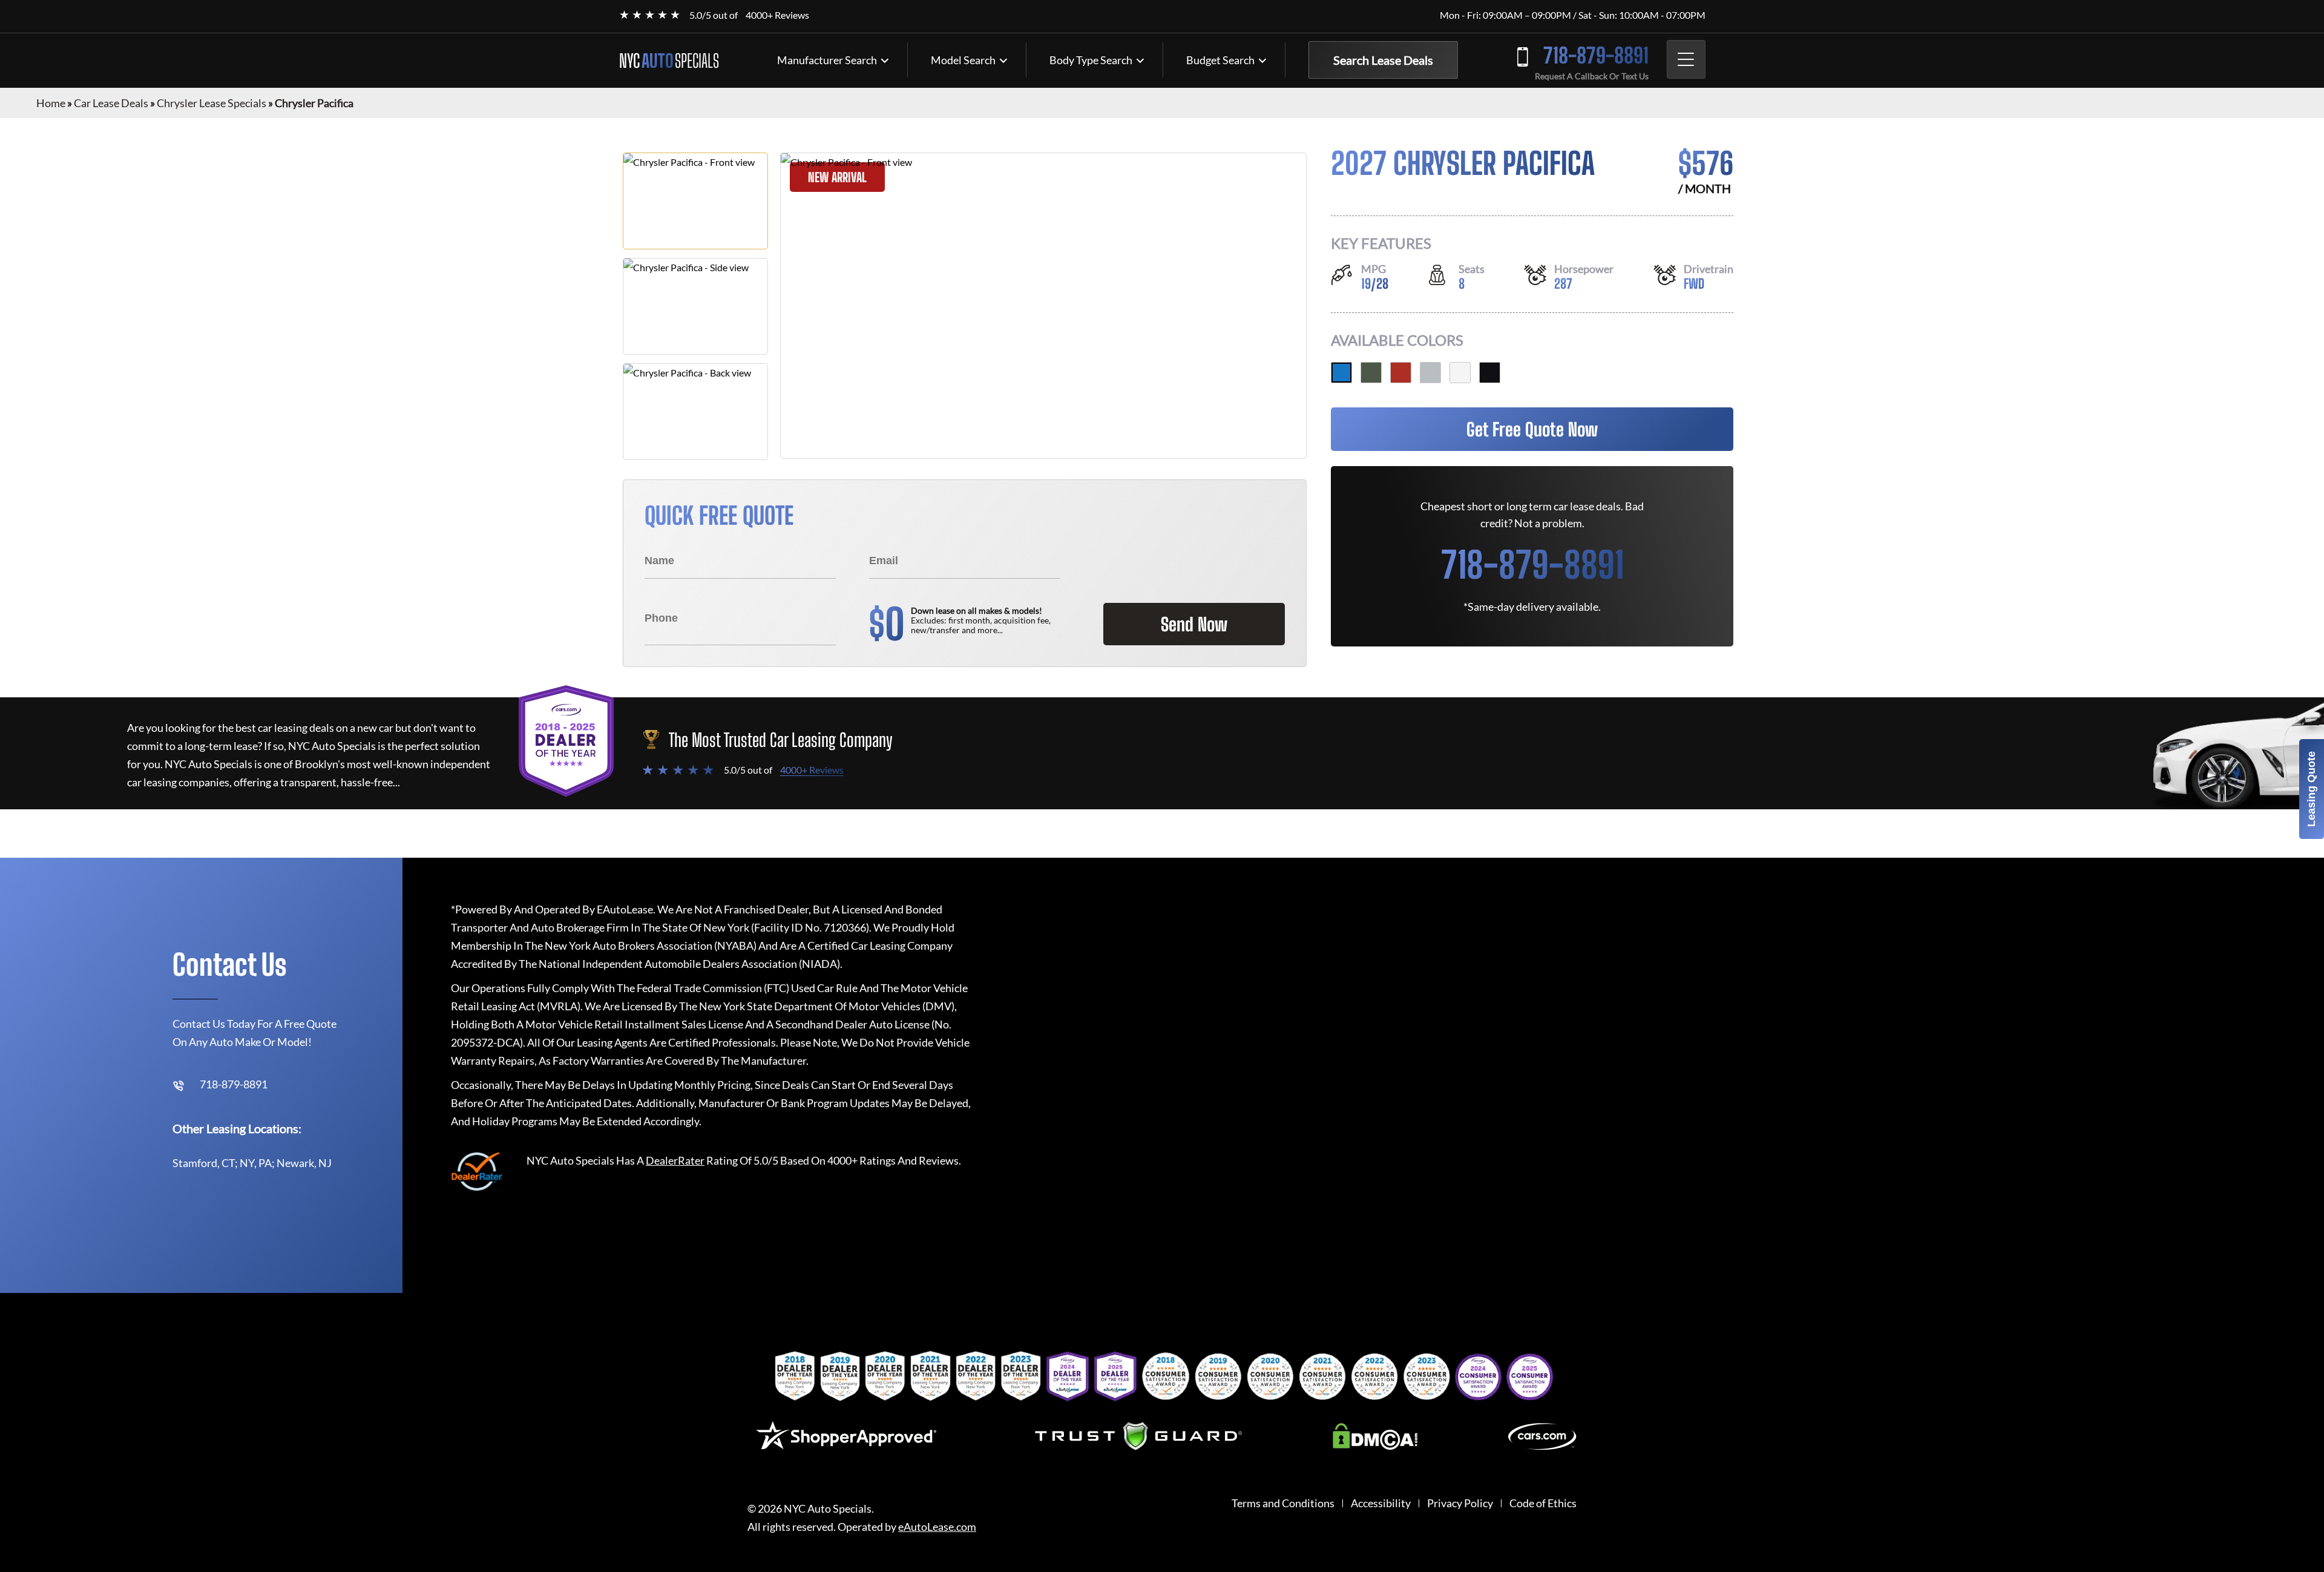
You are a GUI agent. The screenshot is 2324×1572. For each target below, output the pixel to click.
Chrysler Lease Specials (212, 103)
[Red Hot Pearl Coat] (1401, 373)
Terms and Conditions (1283, 1503)
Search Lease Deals (1383, 60)
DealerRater (675, 1160)
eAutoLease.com (937, 1527)
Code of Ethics (1543, 1503)
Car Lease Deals (111, 103)
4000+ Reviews (777, 15)
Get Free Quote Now (1532, 429)
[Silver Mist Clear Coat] (1430, 373)
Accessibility (1381, 1503)
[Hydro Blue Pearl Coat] (1341, 373)
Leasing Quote (2311, 789)
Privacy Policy (1460, 1503)
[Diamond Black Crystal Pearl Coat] (1490, 373)
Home (51, 103)
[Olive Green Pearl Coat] (1371, 373)
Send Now (1194, 624)
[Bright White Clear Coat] (1460, 373)
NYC (669, 61)
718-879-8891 (1596, 55)
